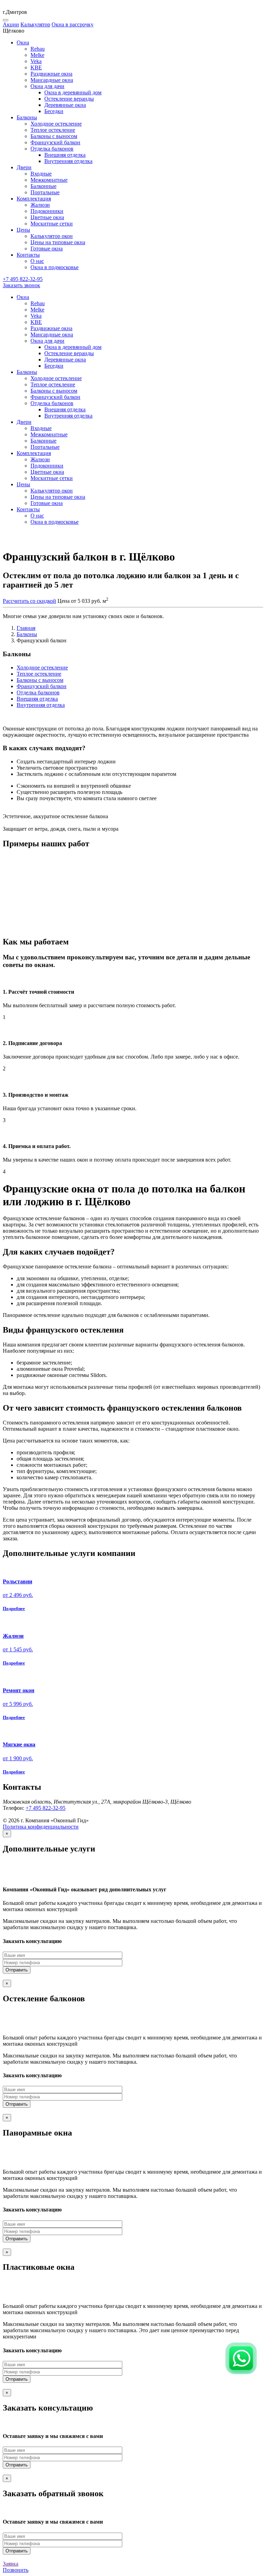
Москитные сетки (52, 224)
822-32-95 (23, 279)
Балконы (27, 634)
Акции (11, 24)
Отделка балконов (38, 692)
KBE (36, 67)
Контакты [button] (28, 255)
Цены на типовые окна (58, 242)
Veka (36, 61)
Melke (37, 55)
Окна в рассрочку (73, 24)
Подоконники (47, 211)
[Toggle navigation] (6, 20)
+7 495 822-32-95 (46, 1808)
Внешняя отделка (65, 155)
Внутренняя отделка (68, 161)
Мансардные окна (52, 80)
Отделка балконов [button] (52, 149)
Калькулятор (35, 24)
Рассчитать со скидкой (29, 601)
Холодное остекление (56, 124)
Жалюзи (40, 205)
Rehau (38, 49)
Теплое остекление (53, 130)
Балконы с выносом (54, 136)
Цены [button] (23, 230)
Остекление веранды (69, 99)
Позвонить (16, 2570)
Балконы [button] (27, 117)
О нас (37, 261)
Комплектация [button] (34, 199)
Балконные (43, 186)
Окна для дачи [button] (47, 86)
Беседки (54, 111)
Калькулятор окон (52, 236)
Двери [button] (24, 167)
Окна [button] (23, 42)
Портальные (45, 192)
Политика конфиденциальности (41, 1827)
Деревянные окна (65, 105)
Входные (41, 174)
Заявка (11, 2564)
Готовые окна (47, 249)
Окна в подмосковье (55, 267)
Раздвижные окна (51, 74)
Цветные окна (47, 217)
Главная (26, 628)
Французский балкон (55, 142)
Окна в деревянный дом (73, 92)
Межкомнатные (49, 180)
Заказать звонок (21, 285)
